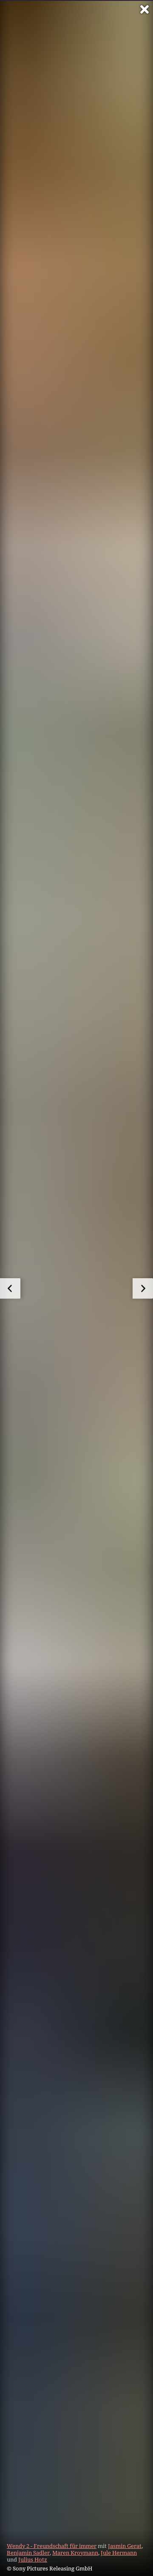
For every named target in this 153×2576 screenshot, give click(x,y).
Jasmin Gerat (125, 2546)
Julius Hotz (33, 2559)
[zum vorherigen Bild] (10, 1288)
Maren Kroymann (75, 2553)
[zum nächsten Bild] (143, 1288)
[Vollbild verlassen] (144, 9)
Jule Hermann (119, 2553)
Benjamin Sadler (28, 2553)
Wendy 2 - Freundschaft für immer (52, 2546)
